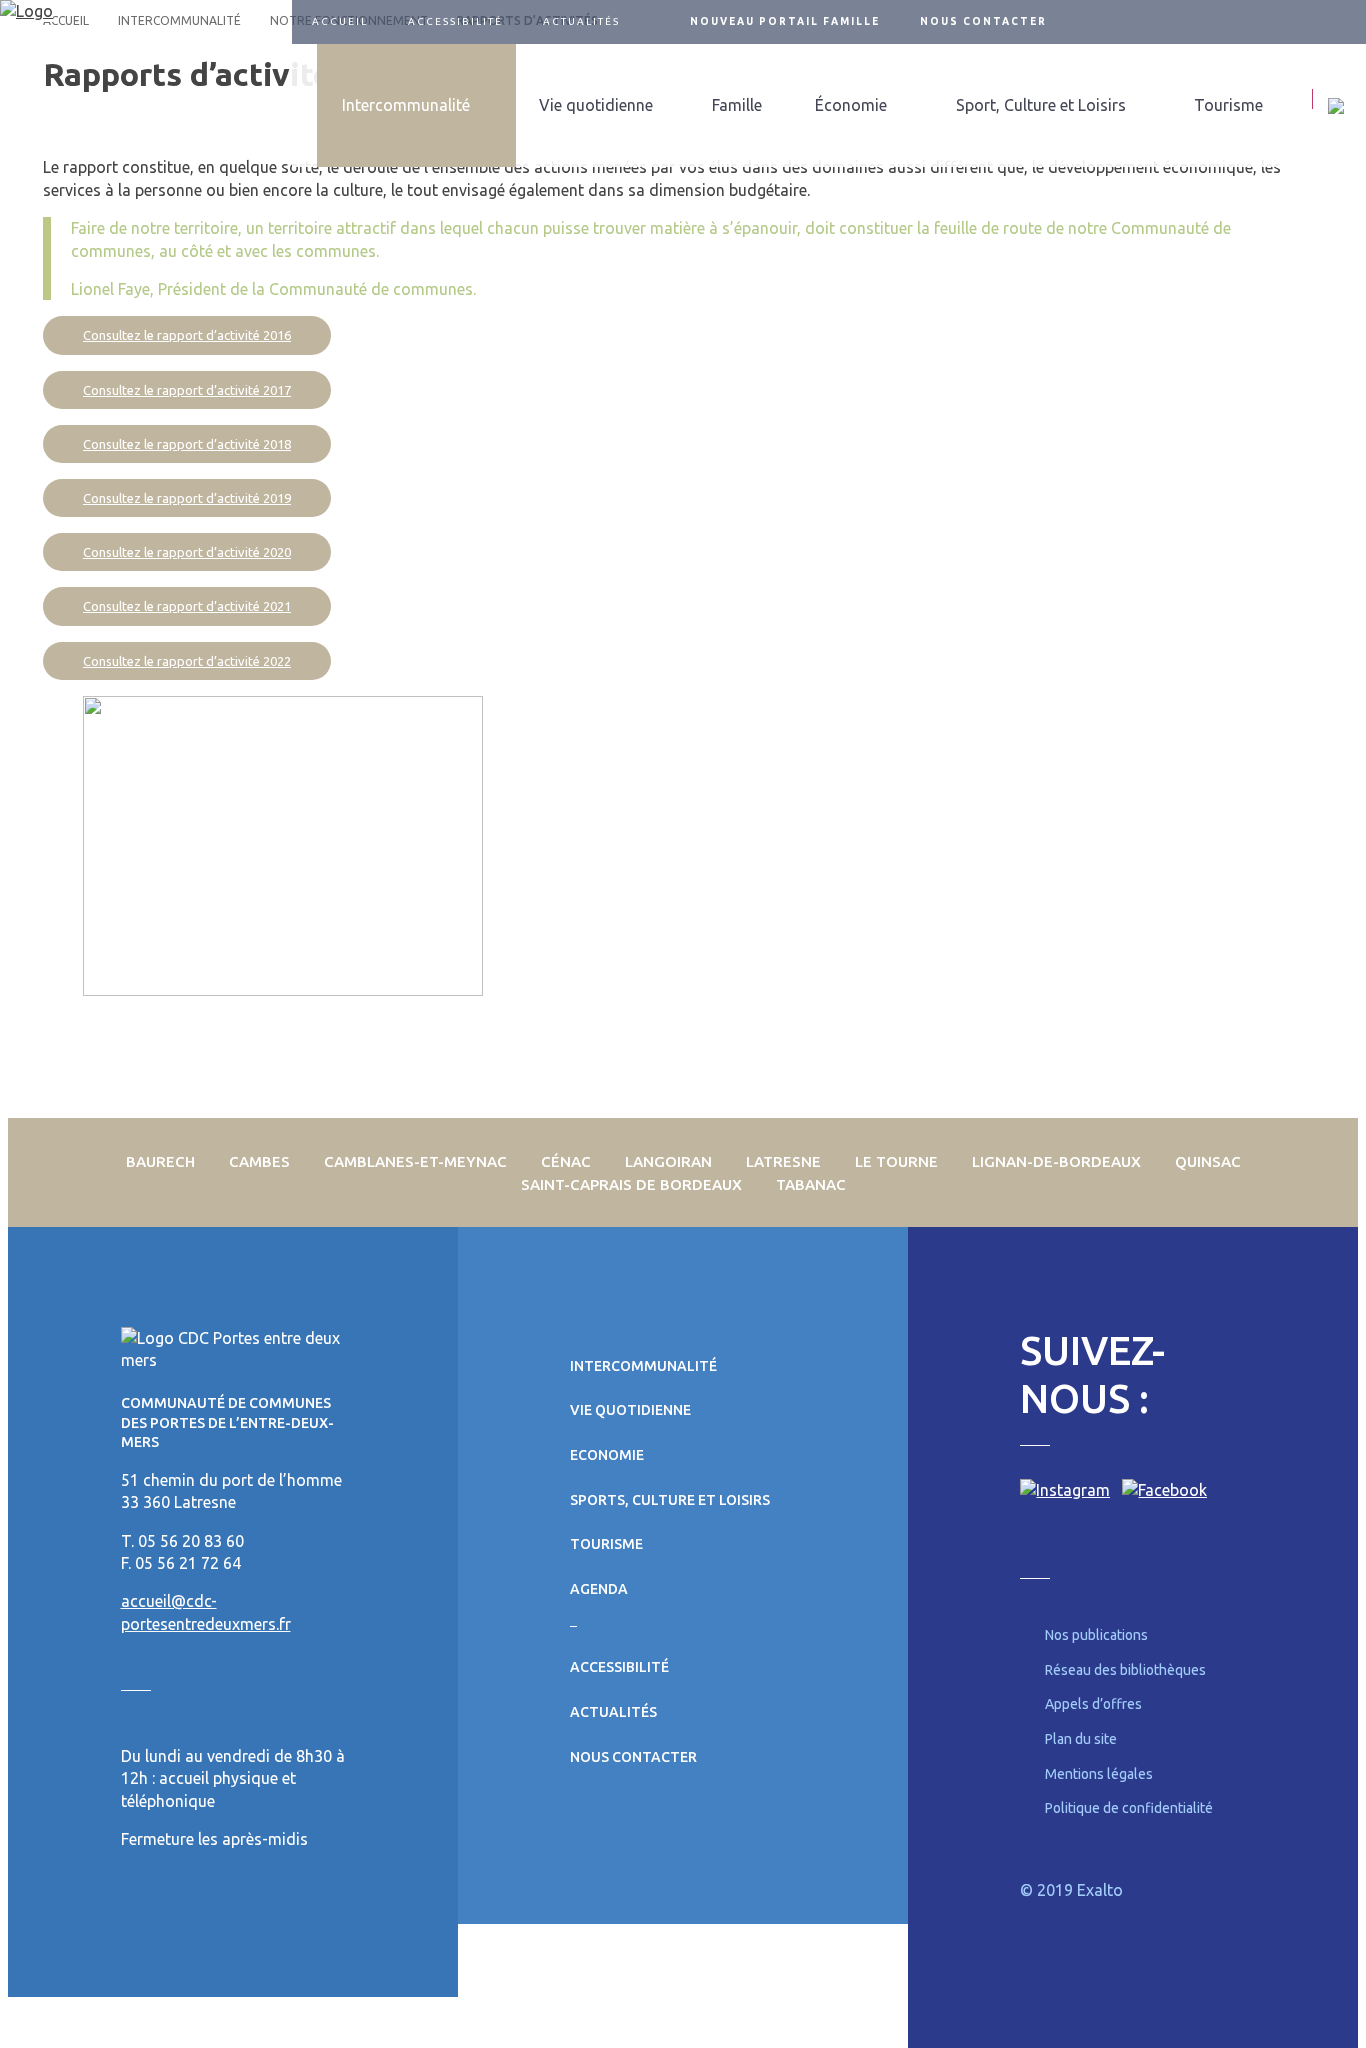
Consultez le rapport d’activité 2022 (187, 661)
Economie (607, 1455)
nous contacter (983, 21)
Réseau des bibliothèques (1125, 1670)
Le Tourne (896, 1161)
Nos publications (1096, 1635)
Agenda (599, 1589)
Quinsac (1208, 1161)
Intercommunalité (406, 105)
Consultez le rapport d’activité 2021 (187, 606)
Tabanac (811, 1184)
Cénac (566, 1161)
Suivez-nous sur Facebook (1331, 22)
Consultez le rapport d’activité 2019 (187, 498)
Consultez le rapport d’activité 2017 (187, 390)
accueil (340, 21)
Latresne (783, 1161)
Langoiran (668, 1161)
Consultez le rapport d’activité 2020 (187, 552)
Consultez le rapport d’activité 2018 (187, 444)
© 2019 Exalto (1071, 1890)
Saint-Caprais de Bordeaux (631, 1184)
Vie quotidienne (596, 105)
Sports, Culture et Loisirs (670, 1500)
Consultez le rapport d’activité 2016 (187, 335)
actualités (581, 21)
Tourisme (1228, 105)
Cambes (259, 1161)
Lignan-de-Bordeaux (1056, 1161)
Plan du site (1081, 1739)
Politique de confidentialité (1129, 1808)
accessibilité (455, 21)
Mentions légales (1099, 1774)
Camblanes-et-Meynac (415, 1161)
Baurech (160, 1161)
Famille (737, 105)
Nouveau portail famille (785, 21)
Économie (851, 105)
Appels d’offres (1093, 1704)
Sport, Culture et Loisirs (1041, 105)
